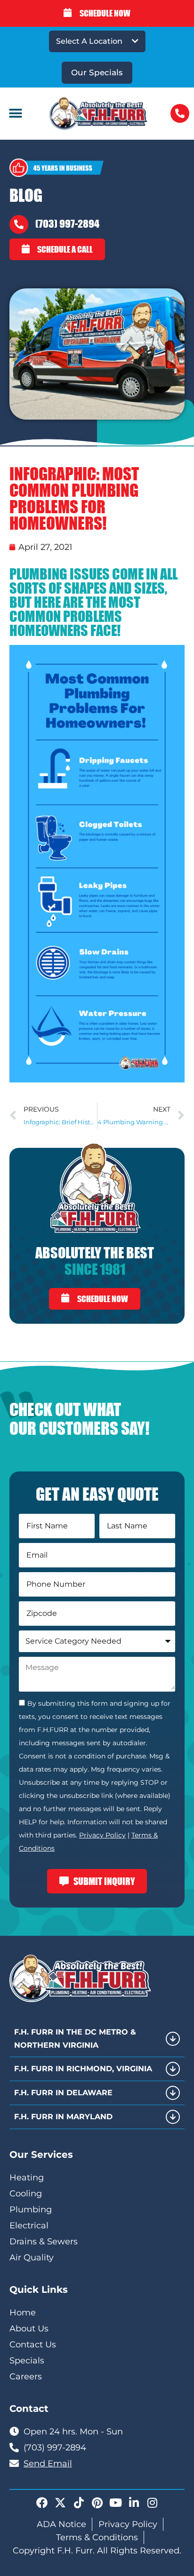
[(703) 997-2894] (19, 224)
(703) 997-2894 (67, 224)
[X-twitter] (60, 2503)
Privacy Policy (102, 1835)
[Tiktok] (79, 2503)
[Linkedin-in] (134, 2503)
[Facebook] (42, 2503)
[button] (15, 114)
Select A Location (89, 41)
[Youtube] (115, 2503)
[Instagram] (152, 2503)
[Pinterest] (97, 2503)
